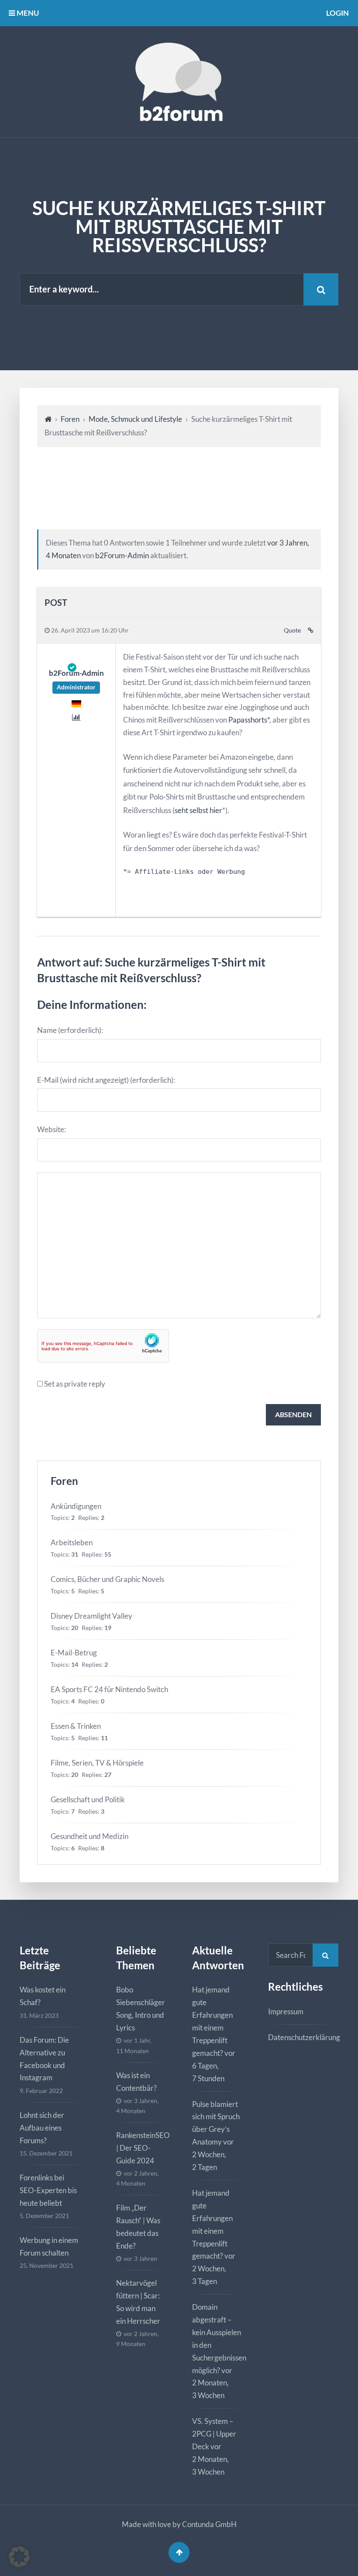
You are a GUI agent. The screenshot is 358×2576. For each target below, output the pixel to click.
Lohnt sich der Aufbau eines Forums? (42, 2128)
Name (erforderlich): (70, 1030)
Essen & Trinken (76, 1726)
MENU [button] (27, 13)
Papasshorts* (249, 720)
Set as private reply (75, 1384)
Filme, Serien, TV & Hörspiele (97, 1763)
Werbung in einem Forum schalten (49, 2246)
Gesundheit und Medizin (89, 1836)
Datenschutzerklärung (304, 2037)
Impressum (286, 2011)
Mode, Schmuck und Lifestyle (135, 419)
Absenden (293, 1414)
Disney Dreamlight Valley (91, 1616)
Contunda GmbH (209, 2524)
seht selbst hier (198, 810)
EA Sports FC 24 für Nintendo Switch (109, 1689)
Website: (52, 1129)
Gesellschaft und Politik (88, 1799)
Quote (292, 630)
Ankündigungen (76, 1506)
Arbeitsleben (72, 1542)
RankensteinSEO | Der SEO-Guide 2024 (143, 2148)
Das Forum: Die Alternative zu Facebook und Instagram (44, 2059)
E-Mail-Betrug (74, 1653)
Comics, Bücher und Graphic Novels (107, 1579)
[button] (19, 2557)
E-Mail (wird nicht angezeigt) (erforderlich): (106, 1080)
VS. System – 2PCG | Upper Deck (214, 2434)
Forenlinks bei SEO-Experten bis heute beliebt (48, 2190)
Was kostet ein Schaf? (43, 1996)
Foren (70, 419)
